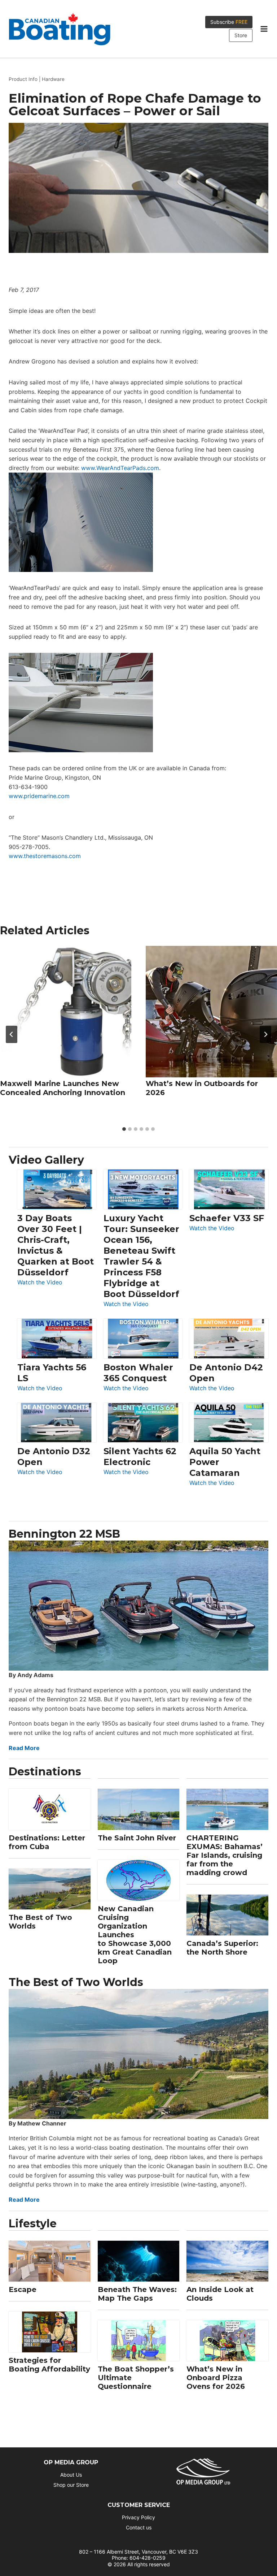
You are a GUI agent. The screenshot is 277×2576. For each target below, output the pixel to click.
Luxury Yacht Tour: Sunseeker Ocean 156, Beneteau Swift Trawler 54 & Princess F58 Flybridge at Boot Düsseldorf (141, 1256)
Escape (23, 2289)
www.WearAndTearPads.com (120, 468)
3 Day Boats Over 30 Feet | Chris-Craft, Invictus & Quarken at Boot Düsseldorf (56, 1245)
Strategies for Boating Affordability (49, 2365)
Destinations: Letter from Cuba (47, 1842)
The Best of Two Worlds (40, 1922)
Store (241, 35)
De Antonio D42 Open (226, 1373)
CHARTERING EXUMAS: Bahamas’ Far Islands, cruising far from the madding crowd (225, 1855)
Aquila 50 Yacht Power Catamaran (225, 1462)
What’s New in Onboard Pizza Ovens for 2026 (216, 2378)
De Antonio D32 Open (54, 1457)
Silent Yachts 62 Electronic (140, 1457)
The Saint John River (137, 1838)
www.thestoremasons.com (45, 856)
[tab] (124, 1129)
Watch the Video (40, 1283)
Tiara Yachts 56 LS (52, 1373)
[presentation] (66, 1012)
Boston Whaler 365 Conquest (138, 1373)
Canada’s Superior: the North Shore (222, 1948)
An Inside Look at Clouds (220, 2294)
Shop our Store (71, 2485)
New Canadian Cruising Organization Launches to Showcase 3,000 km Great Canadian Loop (135, 1935)
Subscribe (229, 22)
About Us (71, 2475)
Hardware (53, 79)
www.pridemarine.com (39, 796)
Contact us (139, 2527)
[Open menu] (264, 29)
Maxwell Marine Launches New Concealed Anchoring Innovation (63, 1088)
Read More (24, 1748)
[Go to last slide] (12, 1034)
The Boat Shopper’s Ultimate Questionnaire (136, 2378)
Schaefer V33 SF (227, 1218)
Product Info (23, 79)
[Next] (265, 1034)
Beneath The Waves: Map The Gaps (137, 2294)
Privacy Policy (138, 2517)
